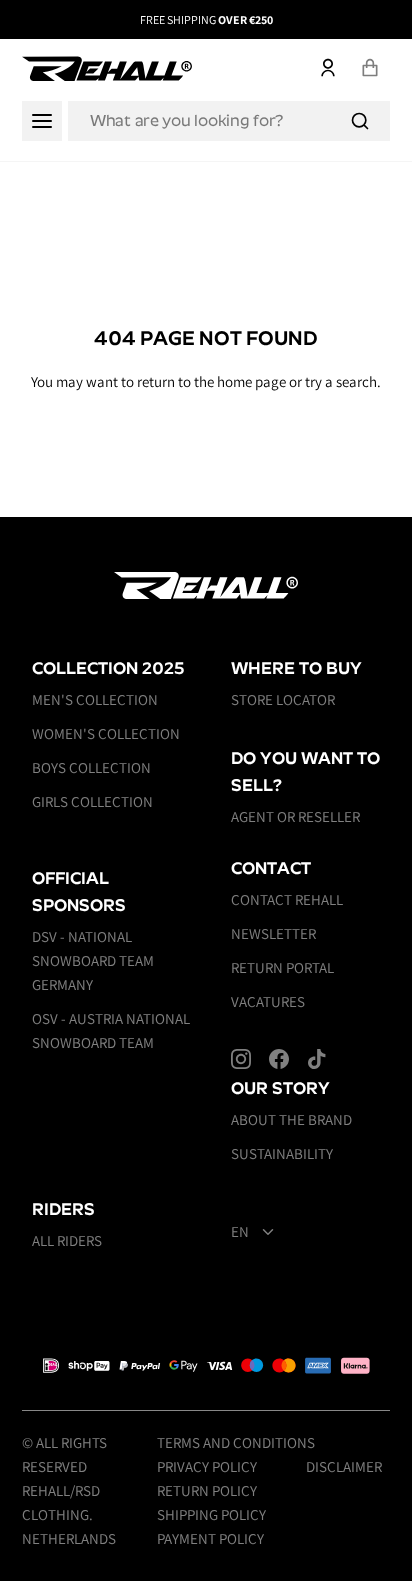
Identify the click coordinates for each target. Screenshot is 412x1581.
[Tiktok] (317, 1059)
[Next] (375, 20)
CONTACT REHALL (287, 899)
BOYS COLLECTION (91, 767)
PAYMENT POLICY (210, 1538)
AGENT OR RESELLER (295, 816)
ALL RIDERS (67, 1240)
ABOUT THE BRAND (291, 1119)
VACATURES (268, 1001)
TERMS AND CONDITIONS (236, 1442)
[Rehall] (107, 68)
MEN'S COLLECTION (95, 699)
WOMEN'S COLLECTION (106, 733)
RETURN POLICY (207, 1490)
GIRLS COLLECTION (92, 801)
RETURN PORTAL (282, 967)
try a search (341, 381)
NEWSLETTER (273, 933)
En (240, 1232)
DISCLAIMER (344, 1466)
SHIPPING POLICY (211, 1514)
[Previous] (37, 20)
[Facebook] (279, 1059)
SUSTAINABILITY (282, 1153)
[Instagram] (241, 1059)
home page (251, 381)
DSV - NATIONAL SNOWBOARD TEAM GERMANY (93, 960)
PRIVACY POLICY (207, 1466)
